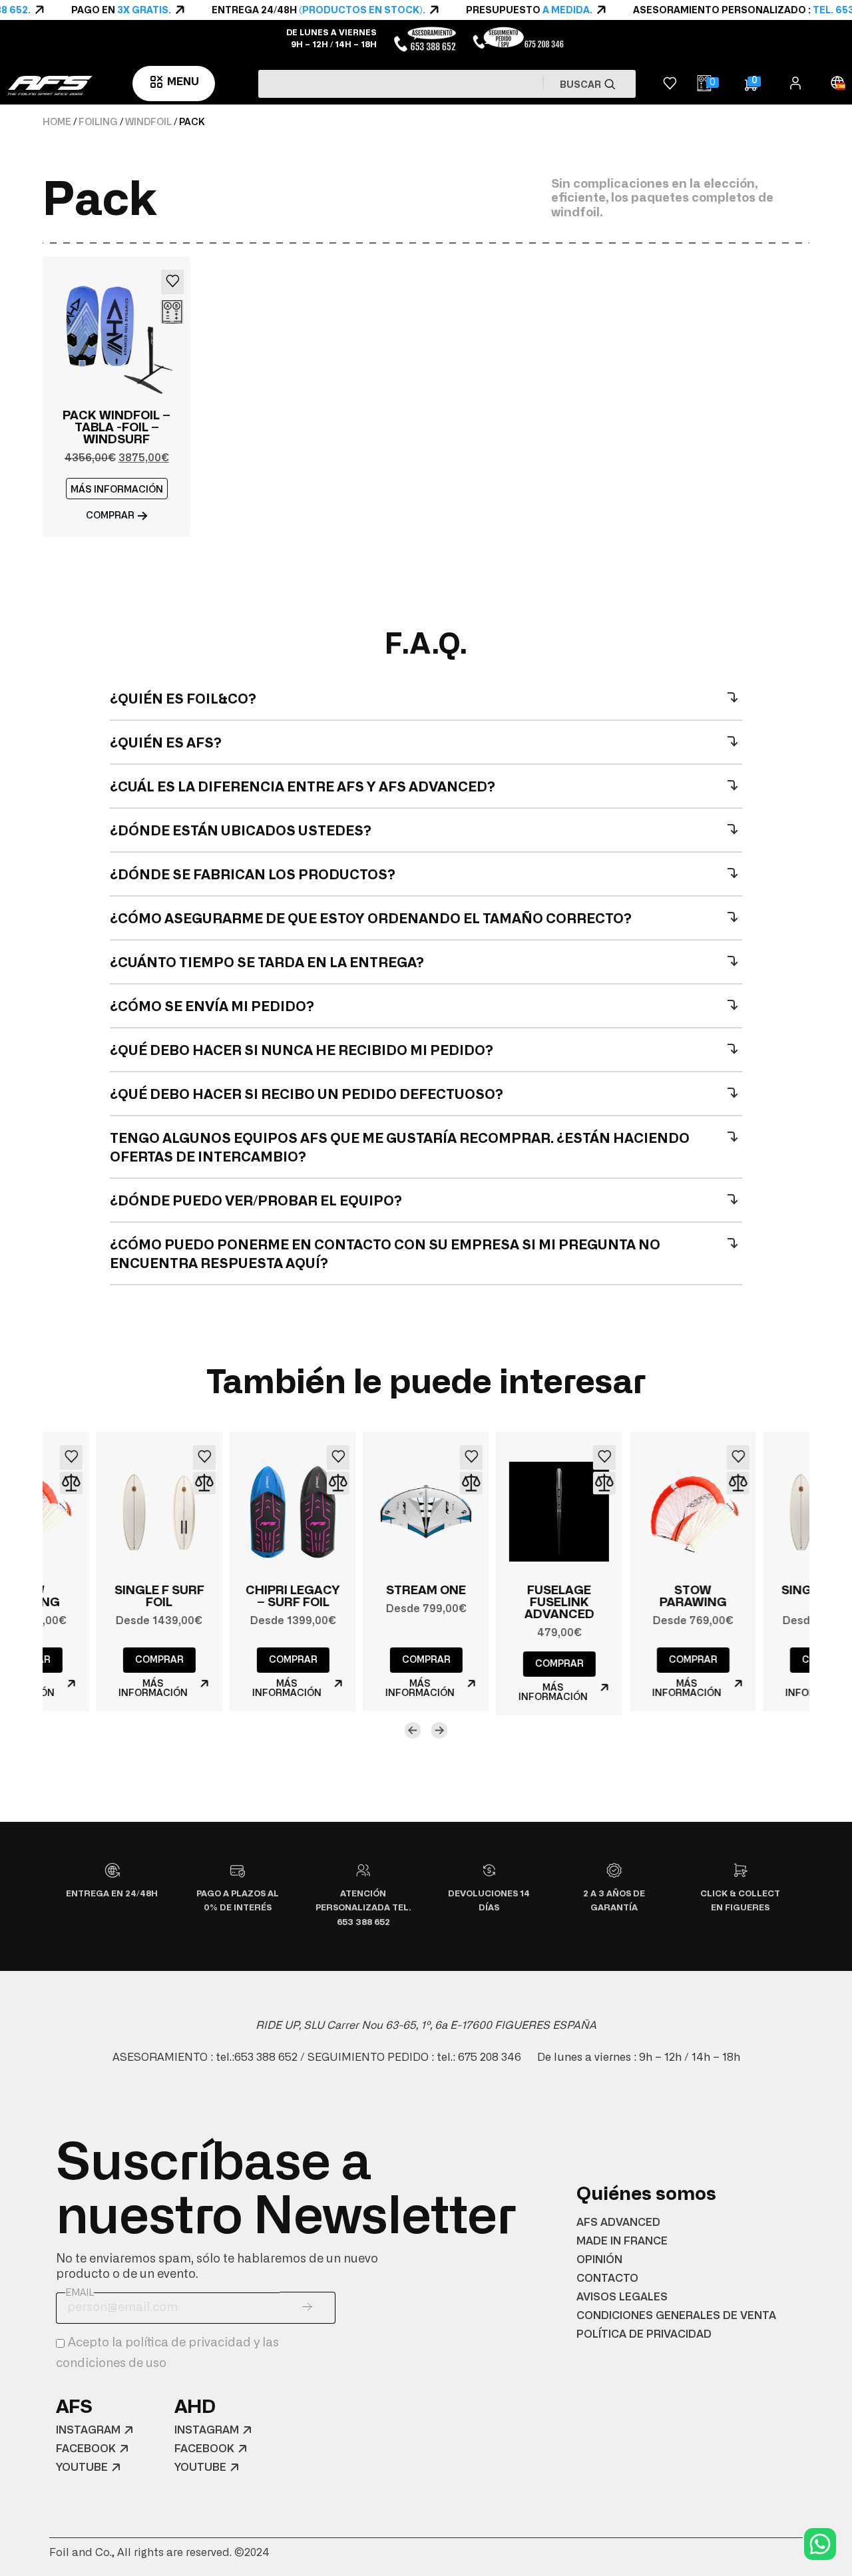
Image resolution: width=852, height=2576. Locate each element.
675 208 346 (490, 2057)
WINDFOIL (148, 122)
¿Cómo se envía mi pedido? (212, 1007)
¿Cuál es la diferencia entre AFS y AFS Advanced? (303, 787)
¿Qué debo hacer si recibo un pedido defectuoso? (307, 1095)
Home (57, 122)
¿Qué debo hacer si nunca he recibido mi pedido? (302, 1051)
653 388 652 (266, 2057)
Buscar (581, 85)
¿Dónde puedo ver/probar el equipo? (256, 1201)
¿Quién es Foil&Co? (183, 700)
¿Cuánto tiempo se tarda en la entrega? (267, 963)
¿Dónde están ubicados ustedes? (241, 831)
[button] (117, 489)
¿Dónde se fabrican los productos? (253, 875)
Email (80, 2293)
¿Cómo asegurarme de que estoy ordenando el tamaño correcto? (371, 919)
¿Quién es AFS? (166, 744)
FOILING (98, 122)
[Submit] (308, 2308)
